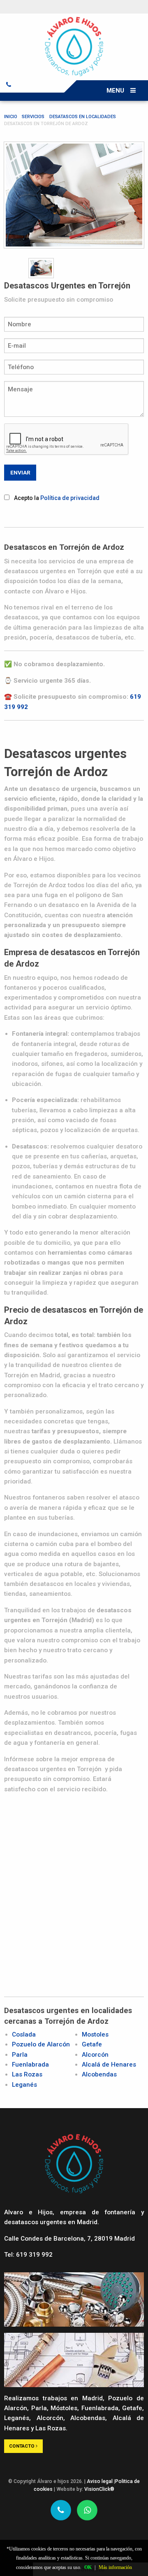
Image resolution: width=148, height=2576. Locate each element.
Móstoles (64, 2408)
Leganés (24, 2085)
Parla (20, 2055)
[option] (74, 195)
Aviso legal (100, 2481)
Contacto (22, 2446)
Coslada (24, 2034)
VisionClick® (99, 2489)
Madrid (92, 2398)
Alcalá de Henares (109, 2065)
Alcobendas (99, 2074)
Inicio (11, 117)
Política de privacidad (70, 498)
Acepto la (57, 498)
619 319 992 (34, 2255)
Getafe (92, 2044)
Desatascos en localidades (83, 117)
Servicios (33, 117)
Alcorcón (95, 2055)
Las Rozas (27, 2074)
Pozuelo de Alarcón (41, 2044)
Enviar (20, 472)
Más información (115, 2567)
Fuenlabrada (30, 2065)
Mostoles (95, 2034)
